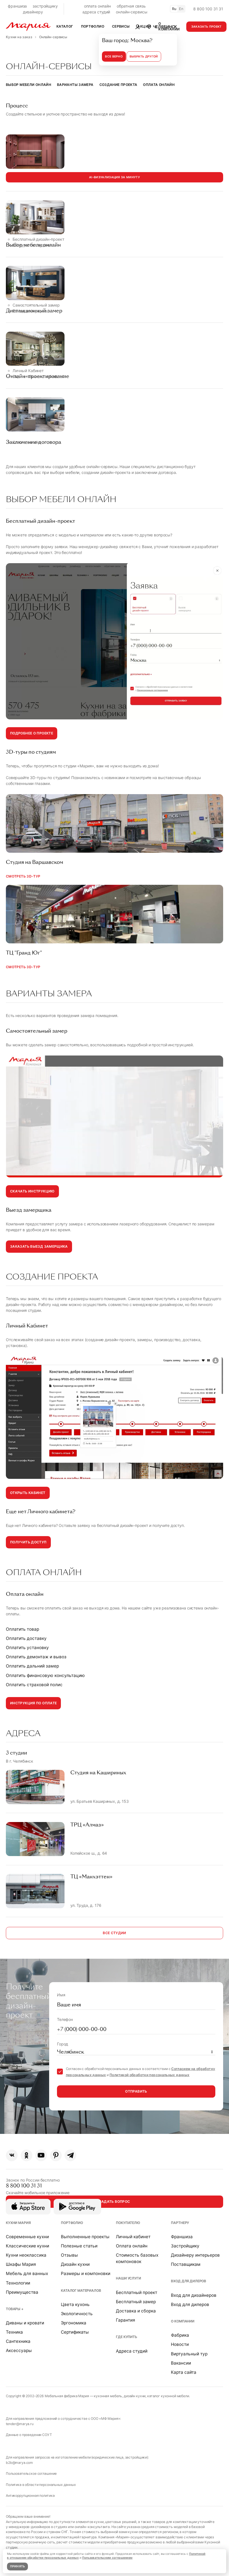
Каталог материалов (81, 2291)
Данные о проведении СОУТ (29, 2435)
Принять (18, 2566)
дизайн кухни (135, 2396)
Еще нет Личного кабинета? (39, 376)
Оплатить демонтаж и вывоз (36, 1657)
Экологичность (77, 2314)
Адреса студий (132, 2351)
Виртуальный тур (189, 2354)
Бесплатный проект (137, 2292)
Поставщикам (186, 2264)
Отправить (136, 2091)
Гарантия (126, 2320)
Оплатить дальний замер (32, 1666)
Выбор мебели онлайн (28, 85)
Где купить (127, 2337)
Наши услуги (128, 2278)
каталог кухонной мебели (168, 2396)
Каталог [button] (65, 26)
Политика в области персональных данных (41, 2485)
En (181, 9)
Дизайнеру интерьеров (195, 2255)
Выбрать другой (144, 56)
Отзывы (69, 2255)
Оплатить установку (27, 1648)
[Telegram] (70, 2155)
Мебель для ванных (27, 2273)
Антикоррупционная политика (30, 2496)
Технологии (18, 2283)
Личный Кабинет (28, 371)
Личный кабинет (133, 2237)
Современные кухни (27, 2237)
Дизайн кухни (75, 2264)
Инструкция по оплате (33, 1703)
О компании (183, 2321)
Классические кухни (28, 2246)
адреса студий (96, 12)
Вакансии (181, 2363)
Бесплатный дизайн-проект (38, 239)
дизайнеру (33, 12)
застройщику (45, 6)
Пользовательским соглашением (107, 2558)
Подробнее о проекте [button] (32, 733)
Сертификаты (75, 2332)
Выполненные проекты (85, 2237)
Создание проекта (118, 85)
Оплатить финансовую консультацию (45, 1675)
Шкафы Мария (21, 2264)
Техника (14, 2332)
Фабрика (180, 2335)
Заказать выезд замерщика (39, 1246)
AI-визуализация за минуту (115, 177)
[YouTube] (41, 2155)
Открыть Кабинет (28, 1493)
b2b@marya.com (19, 2463)
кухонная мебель (108, 2396)
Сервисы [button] (121, 26)
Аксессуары (19, 2350)
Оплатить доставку (26, 1638)
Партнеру (180, 2223)
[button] (162, 26)
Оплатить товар (22, 1629)
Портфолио (72, 2223)
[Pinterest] (56, 2155)
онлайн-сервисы (132, 12)
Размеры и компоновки (86, 2273)
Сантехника (18, 2341)
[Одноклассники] (27, 2155)
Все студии (115, 1933)
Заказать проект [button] (207, 27)
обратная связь (131, 6)
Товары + (15, 2309)
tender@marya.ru (20, 2424)
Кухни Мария (18, 2223)
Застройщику (185, 2246)
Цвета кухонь (75, 2304)
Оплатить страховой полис (34, 1685)
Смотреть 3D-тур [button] (23, 876)
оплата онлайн (97, 6)
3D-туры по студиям (32, 245)
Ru (174, 9)
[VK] (12, 2155)
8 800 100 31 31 (208, 9)
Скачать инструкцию (32, 1191)
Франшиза (182, 2237)
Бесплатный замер (136, 2302)
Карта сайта (184, 2372)
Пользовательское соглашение (31, 2473)
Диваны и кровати (25, 2323)
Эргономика (74, 2323)
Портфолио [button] (93, 26)
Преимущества (22, 2292)
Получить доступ (28, 1542)
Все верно (114, 56)
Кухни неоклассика (26, 2255)
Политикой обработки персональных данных (149, 2075)
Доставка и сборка (136, 2311)
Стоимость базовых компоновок (137, 2258)
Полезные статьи (79, 2246)
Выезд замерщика (30, 311)
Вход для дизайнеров (194, 2295)
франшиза (17, 6)
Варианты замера (75, 85)
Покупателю (128, 2223)
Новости (180, 2344)
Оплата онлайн (159, 85)
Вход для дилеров (189, 2281)
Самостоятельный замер (36, 305)
